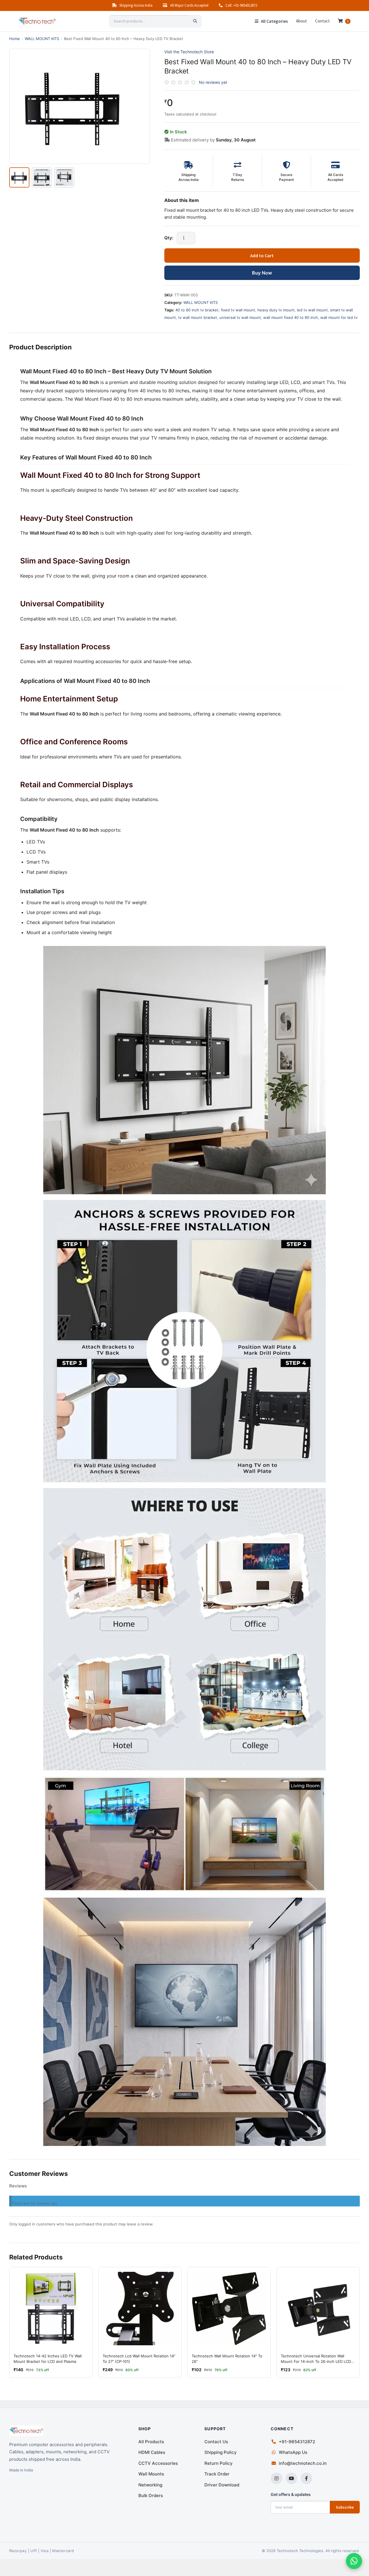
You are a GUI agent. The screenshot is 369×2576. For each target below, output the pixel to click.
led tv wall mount (312, 310)
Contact (322, 21)
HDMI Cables (152, 2452)
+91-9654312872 (297, 2442)
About (302, 21)
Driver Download (222, 2485)
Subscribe (345, 2507)
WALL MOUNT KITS (42, 39)
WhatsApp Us (293, 2452)
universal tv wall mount (240, 317)
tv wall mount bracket (198, 317)
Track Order (217, 2474)
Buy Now (262, 273)
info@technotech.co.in (303, 2463)
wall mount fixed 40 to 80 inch (291, 317)
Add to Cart (262, 255)
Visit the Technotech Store (189, 52)
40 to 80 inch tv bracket (197, 310)
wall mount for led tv (339, 317)
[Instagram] (276, 2478)
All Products (151, 2442)
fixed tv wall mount (238, 310)
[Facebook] (306, 2478)
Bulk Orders (151, 2495)
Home (15, 39)
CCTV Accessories (158, 2463)
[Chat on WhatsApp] (354, 2561)
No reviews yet (213, 82)
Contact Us (216, 2442)
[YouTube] (291, 2478)
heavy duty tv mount (276, 310)
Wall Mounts (151, 2474)
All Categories (274, 21)
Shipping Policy (221, 2452)
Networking (150, 2485)
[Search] (195, 21)
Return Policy (219, 2463)
